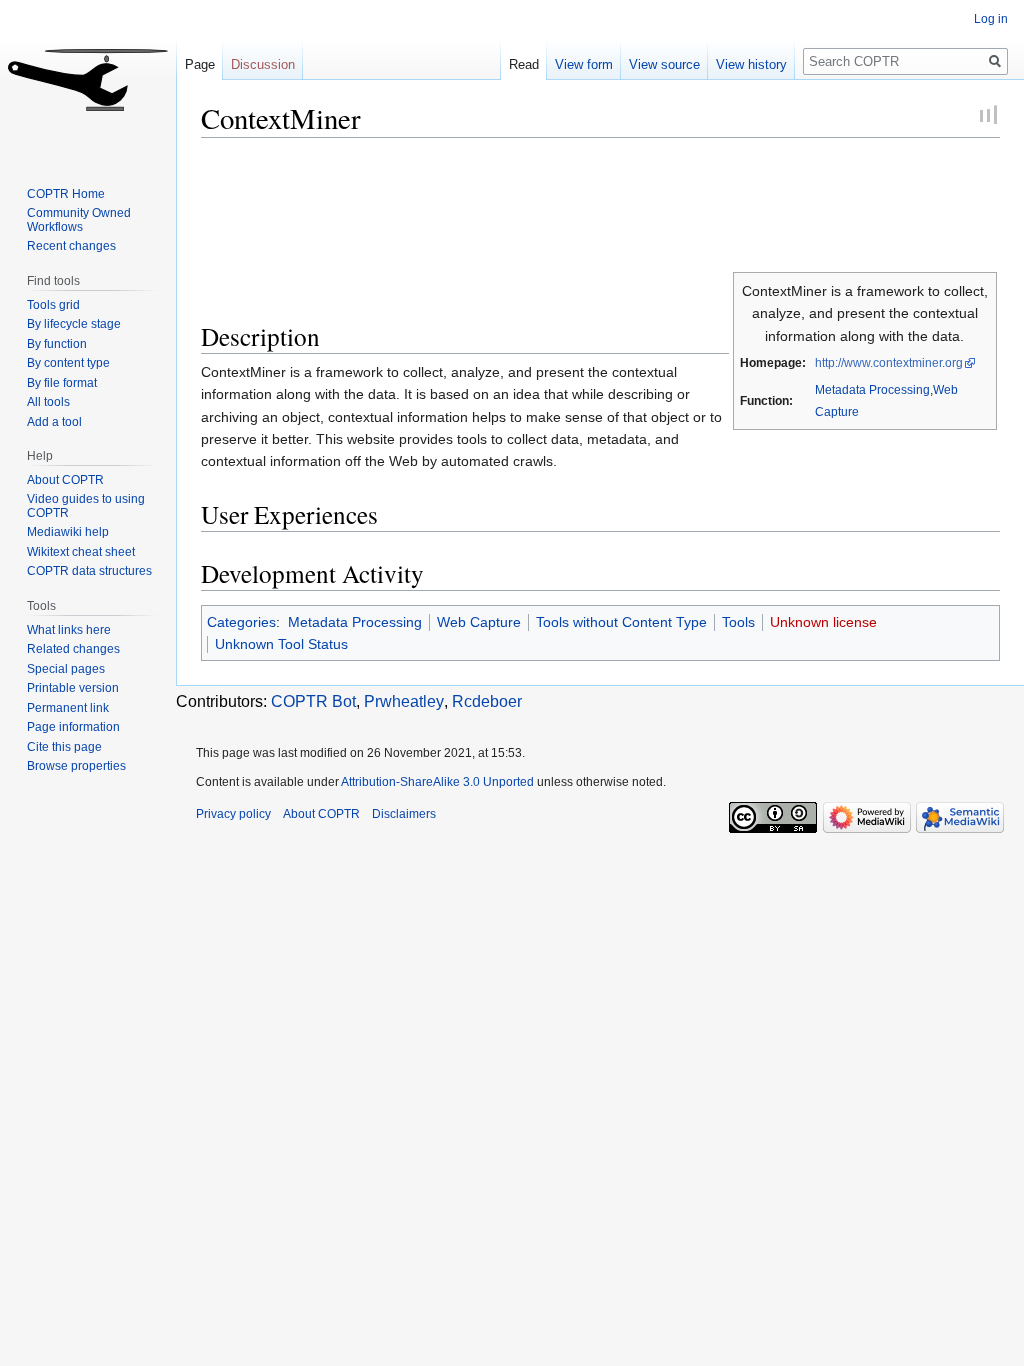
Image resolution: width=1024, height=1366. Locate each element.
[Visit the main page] (88, 80)
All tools (48, 402)
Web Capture (479, 622)
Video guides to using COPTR (86, 506)
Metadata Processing (872, 389)
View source (664, 64)
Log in (991, 19)
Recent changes (71, 246)
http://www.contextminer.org (889, 362)
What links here (69, 630)
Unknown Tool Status (281, 644)
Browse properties (76, 766)
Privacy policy (233, 814)
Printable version (73, 688)
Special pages (66, 669)
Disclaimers (404, 814)
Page (200, 64)
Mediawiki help (68, 532)
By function (57, 344)
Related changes (73, 649)
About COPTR (65, 480)
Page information (73, 727)
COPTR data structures (89, 571)
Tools (738, 622)
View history (751, 64)
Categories (241, 622)
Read (524, 64)
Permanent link (68, 708)
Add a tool (54, 422)
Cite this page (64, 747)
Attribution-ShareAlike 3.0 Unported (437, 782)
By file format (62, 383)
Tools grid (53, 305)
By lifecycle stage (74, 324)
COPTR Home (66, 194)
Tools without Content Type (621, 622)
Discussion (263, 64)
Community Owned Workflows (79, 220)
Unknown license (823, 622)
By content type (68, 363)
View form (584, 64)
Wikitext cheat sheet (81, 552)
